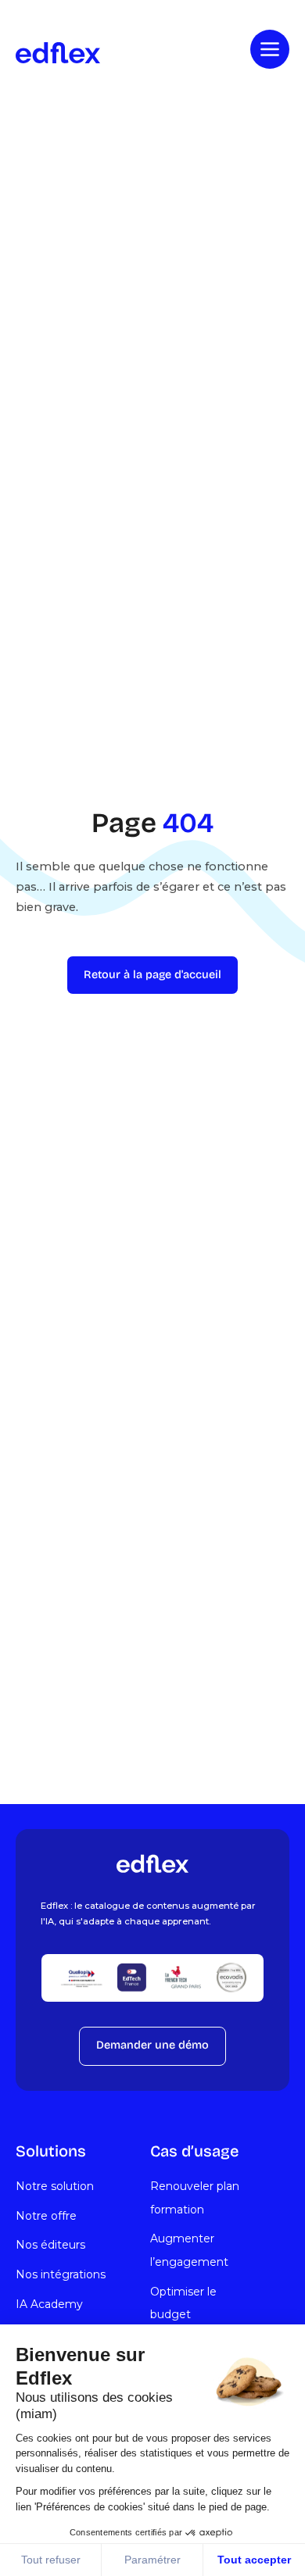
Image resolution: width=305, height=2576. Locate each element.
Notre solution (55, 2186)
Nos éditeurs (50, 2245)
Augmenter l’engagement (189, 2250)
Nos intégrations (61, 2274)
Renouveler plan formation (195, 2198)
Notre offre (46, 2216)
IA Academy (49, 2304)
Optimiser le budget (183, 2303)
